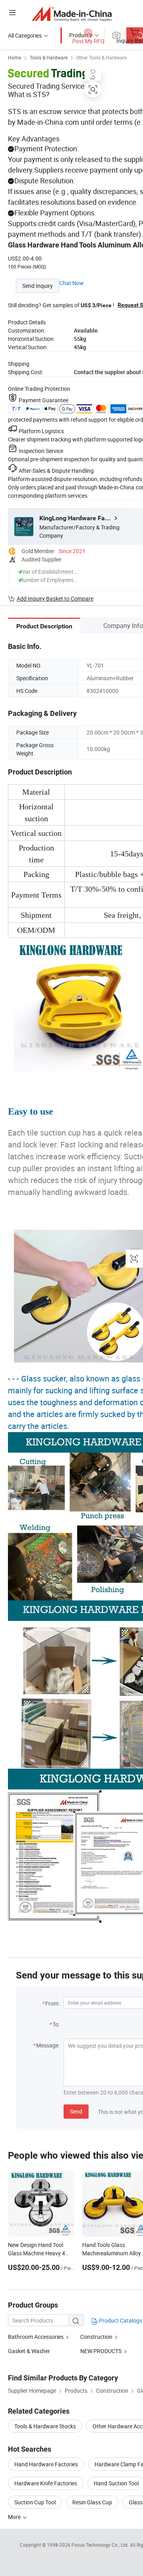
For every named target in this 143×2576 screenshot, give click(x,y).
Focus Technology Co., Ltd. (101, 2545)
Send (76, 2111)
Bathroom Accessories (36, 2337)
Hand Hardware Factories (46, 2464)
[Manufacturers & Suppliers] (72, 14)
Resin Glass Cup (92, 2502)
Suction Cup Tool (35, 2502)
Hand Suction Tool (116, 2483)
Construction (96, 2337)
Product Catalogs (120, 2320)
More (15, 2517)
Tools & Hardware (49, 57)
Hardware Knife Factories (46, 2483)
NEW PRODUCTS (101, 2351)
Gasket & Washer (29, 2351)
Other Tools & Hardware (101, 57)
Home (14, 57)
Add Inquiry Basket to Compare (55, 598)
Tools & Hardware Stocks (45, 2426)
